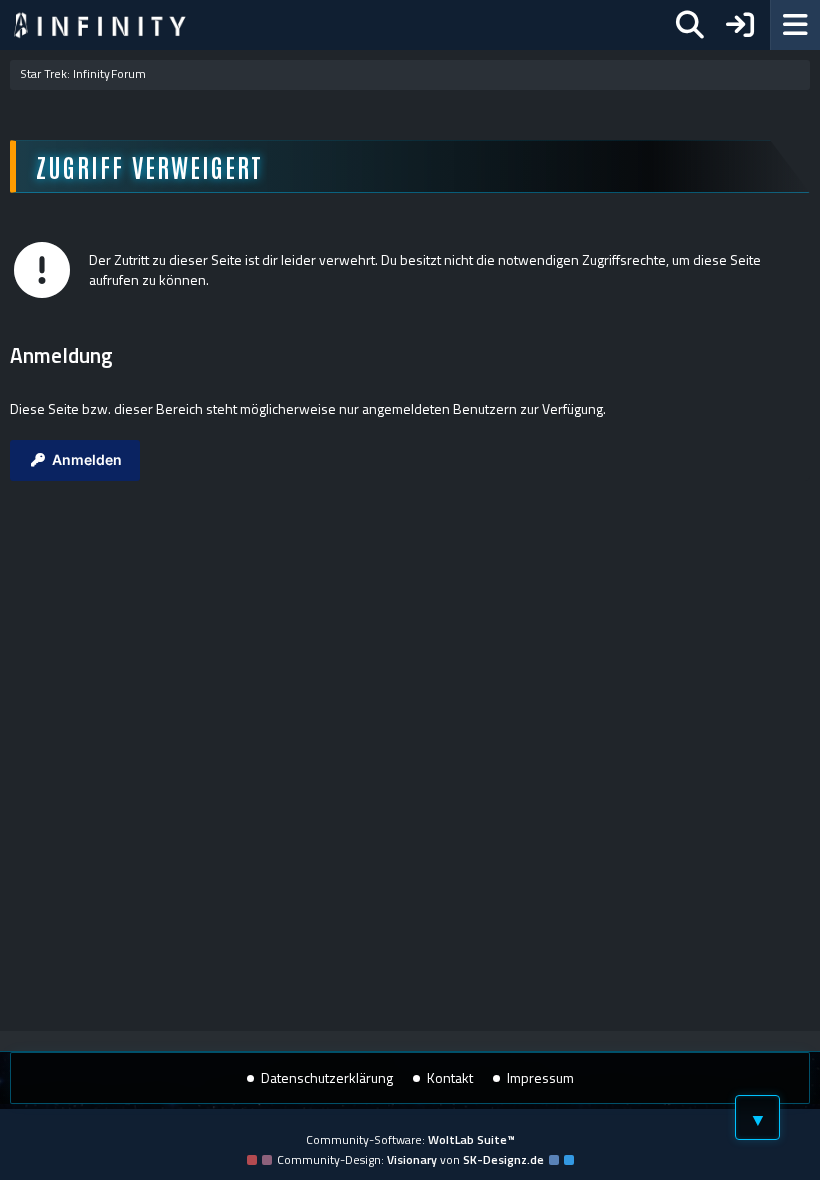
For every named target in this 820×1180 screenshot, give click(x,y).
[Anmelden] (740, 25)
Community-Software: (410, 1139)
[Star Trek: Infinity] (100, 25)
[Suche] (690, 25)
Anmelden (87, 459)
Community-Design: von (410, 1159)
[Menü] (795, 25)
